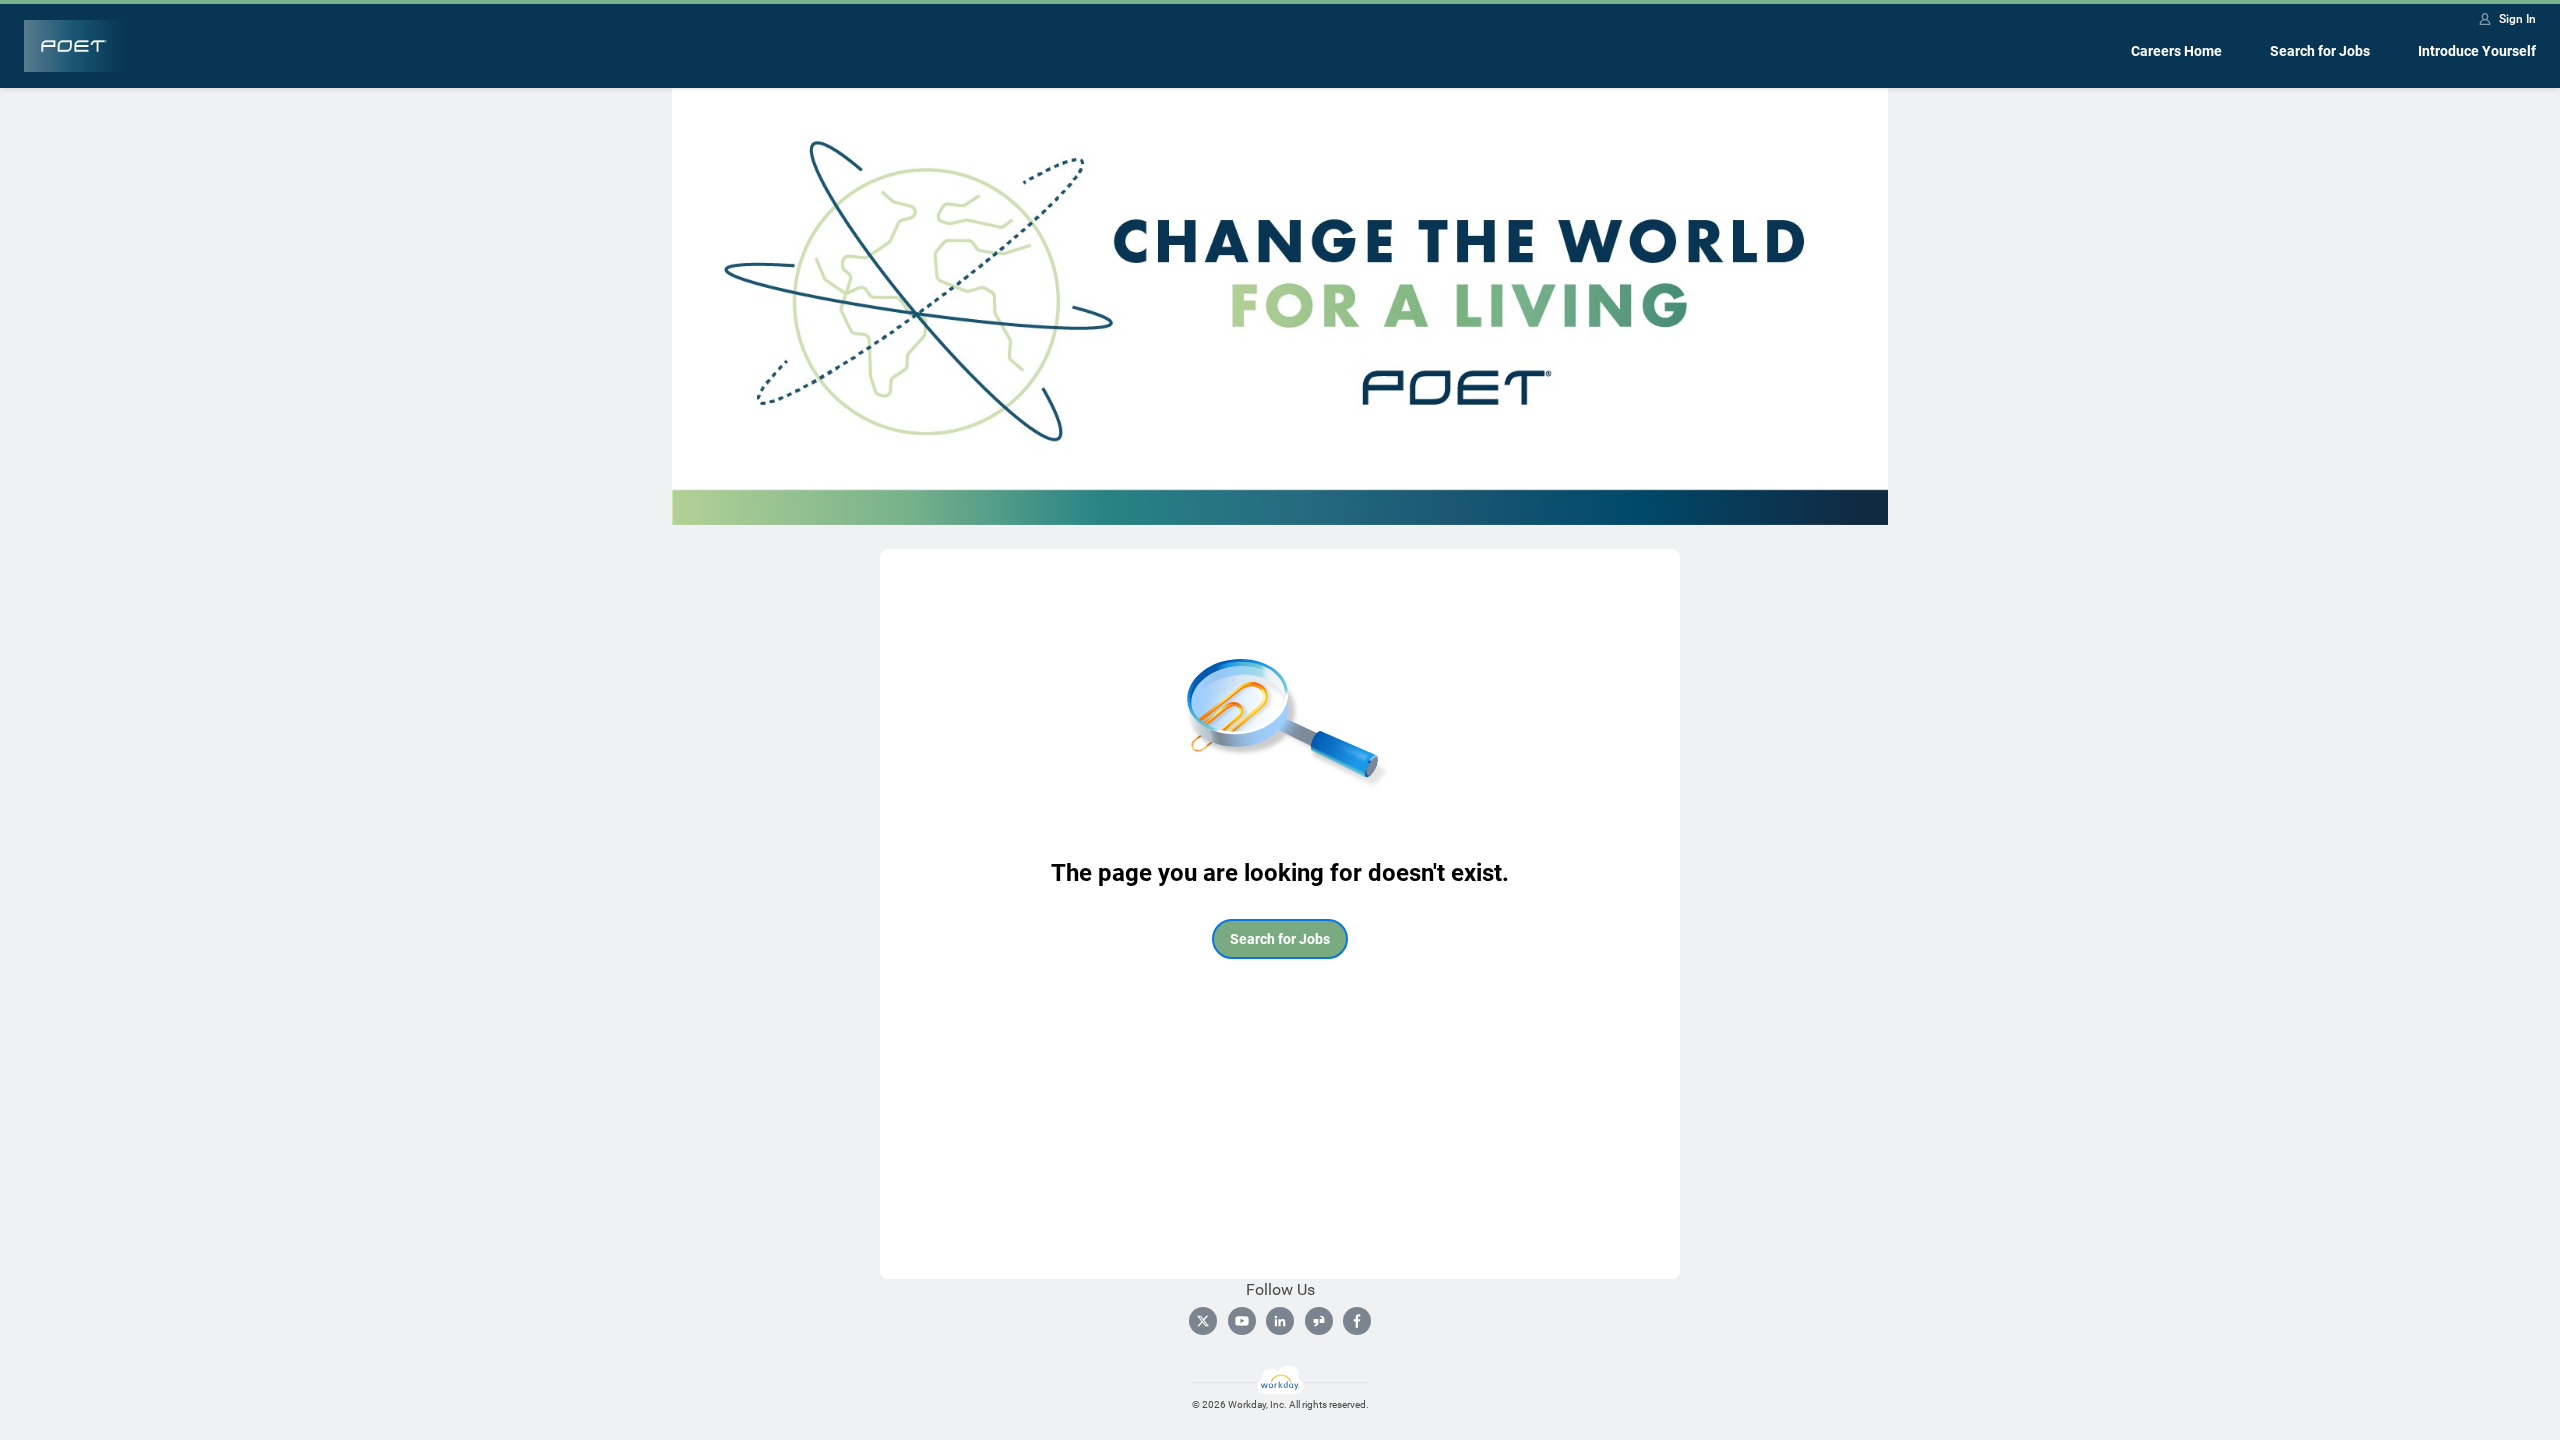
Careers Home (2176, 51)
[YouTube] (1242, 1321)
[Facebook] (1357, 1321)
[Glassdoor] (1319, 1321)
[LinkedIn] (1280, 1321)
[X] (1203, 1321)
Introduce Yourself (2477, 51)
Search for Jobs (2320, 51)
